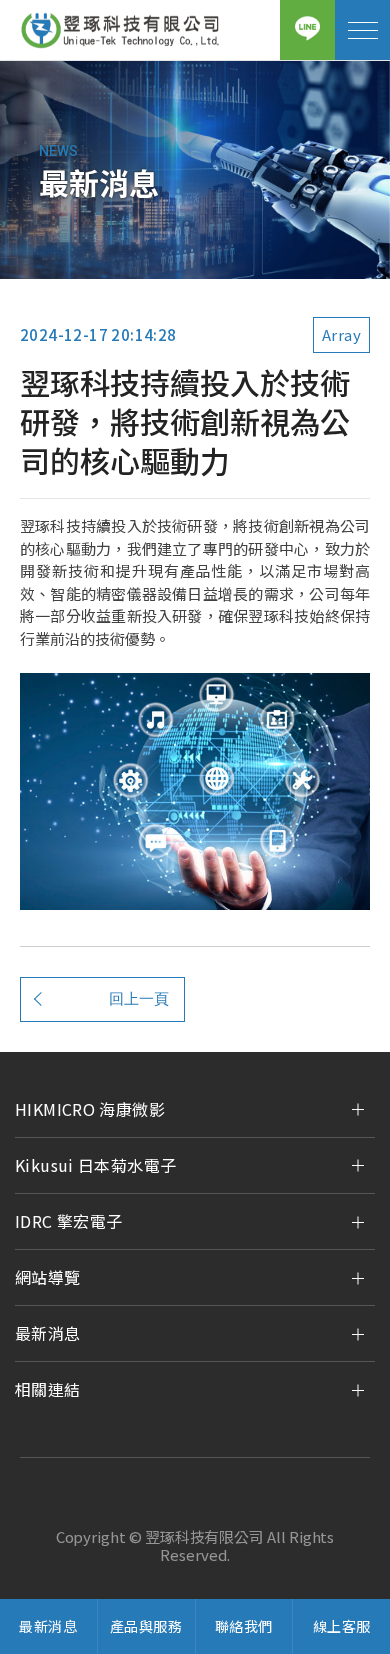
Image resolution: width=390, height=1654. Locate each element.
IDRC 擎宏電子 (68, 1221)
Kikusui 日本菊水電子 (95, 1165)
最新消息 (48, 1333)
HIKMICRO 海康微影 (90, 1109)
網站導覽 (48, 1277)
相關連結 (48, 1389)
